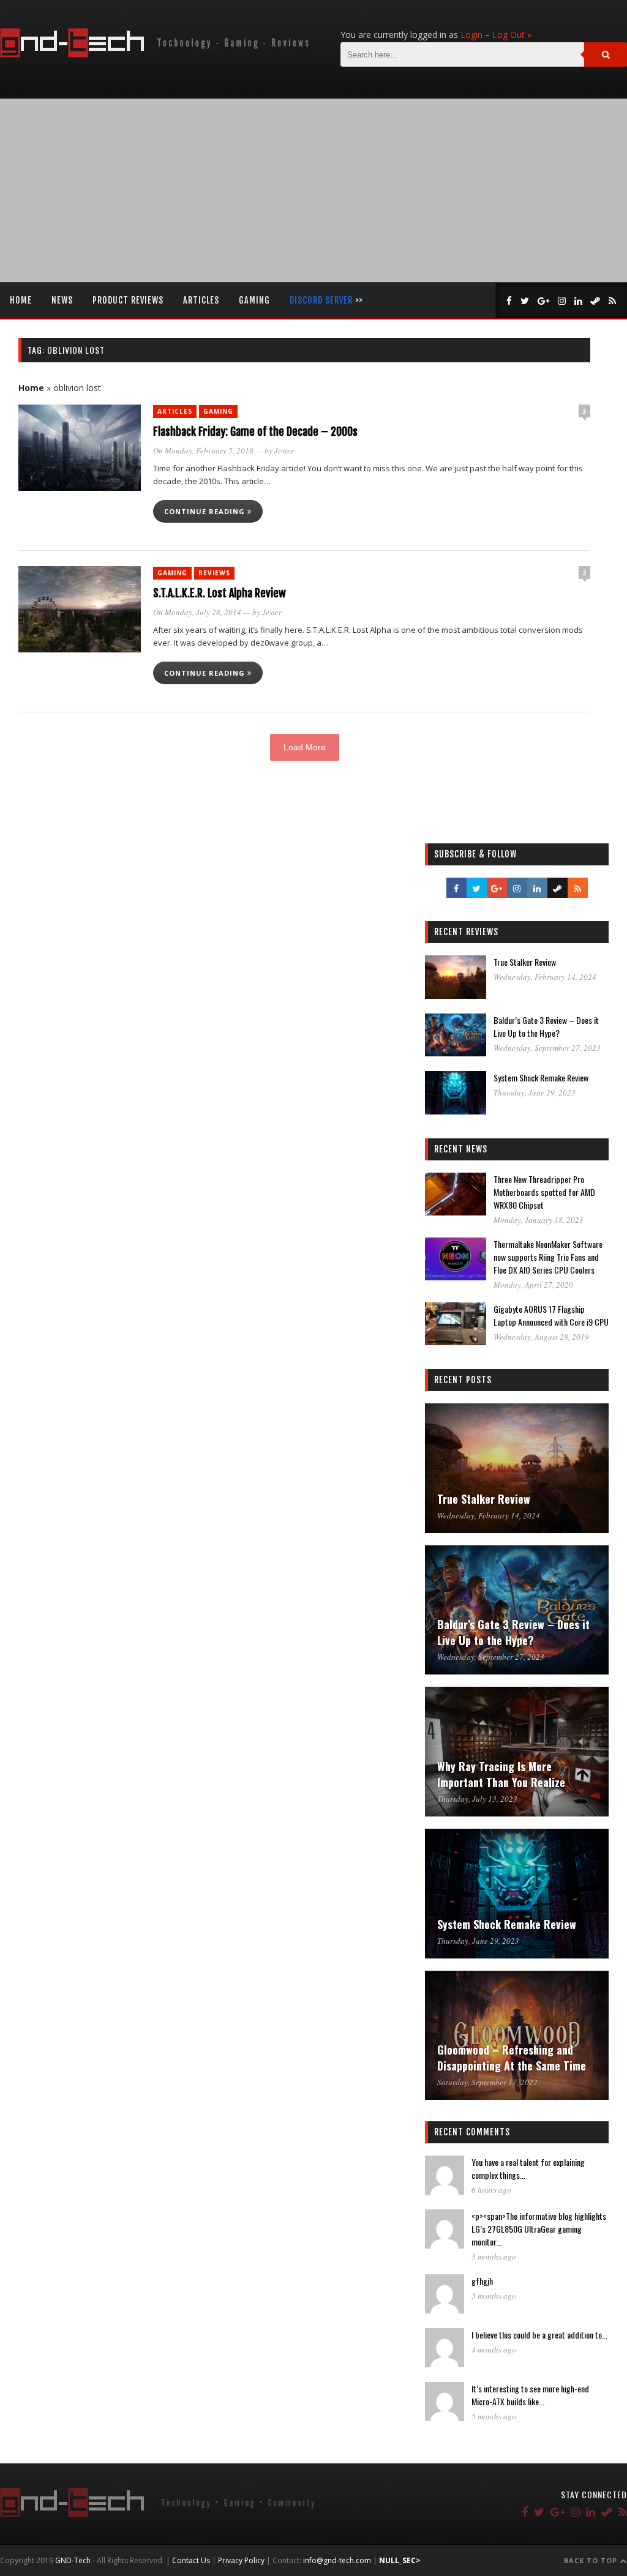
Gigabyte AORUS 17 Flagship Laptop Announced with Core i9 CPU (551, 1315)
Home (21, 300)
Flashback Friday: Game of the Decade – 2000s (255, 431)
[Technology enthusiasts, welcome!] (157, 54)
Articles (201, 300)
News (62, 300)
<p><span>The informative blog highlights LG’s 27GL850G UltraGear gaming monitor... (539, 2229)
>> (326, 300)
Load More (305, 747)
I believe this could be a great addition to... (539, 2335)
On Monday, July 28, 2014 (197, 612)
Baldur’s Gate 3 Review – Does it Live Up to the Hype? (546, 1026)
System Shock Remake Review (541, 1077)
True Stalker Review (525, 962)
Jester (284, 450)
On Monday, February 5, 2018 (203, 450)
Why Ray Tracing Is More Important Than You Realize (501, 1774)
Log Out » (512, 35)
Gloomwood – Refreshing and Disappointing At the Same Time (512, 2058)
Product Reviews (128, 300)
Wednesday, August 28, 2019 (541, 1337)
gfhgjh (482, 2281)
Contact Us (191, 2560)
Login (471, 35)
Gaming (254, 300)
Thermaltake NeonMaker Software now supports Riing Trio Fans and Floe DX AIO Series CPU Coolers (548, 1257)
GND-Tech (73, 2560)
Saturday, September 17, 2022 (487, 2082)
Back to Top (592, 2560)
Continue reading (206, 511)
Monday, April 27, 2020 (533, 1285)
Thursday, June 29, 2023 (535, 1092)
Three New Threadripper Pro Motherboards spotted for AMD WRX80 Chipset (544, 1192)
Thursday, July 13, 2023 (477, 1799)
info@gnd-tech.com (337, 2560)
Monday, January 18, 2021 (539, 1220)
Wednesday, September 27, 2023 (547, 1048)
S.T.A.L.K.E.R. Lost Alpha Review (220, 593)
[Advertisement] (313, 190)
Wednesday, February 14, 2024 (545, 977)
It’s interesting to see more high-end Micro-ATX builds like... (530, 2395)
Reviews (214, 573)
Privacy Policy (241, 2560)
